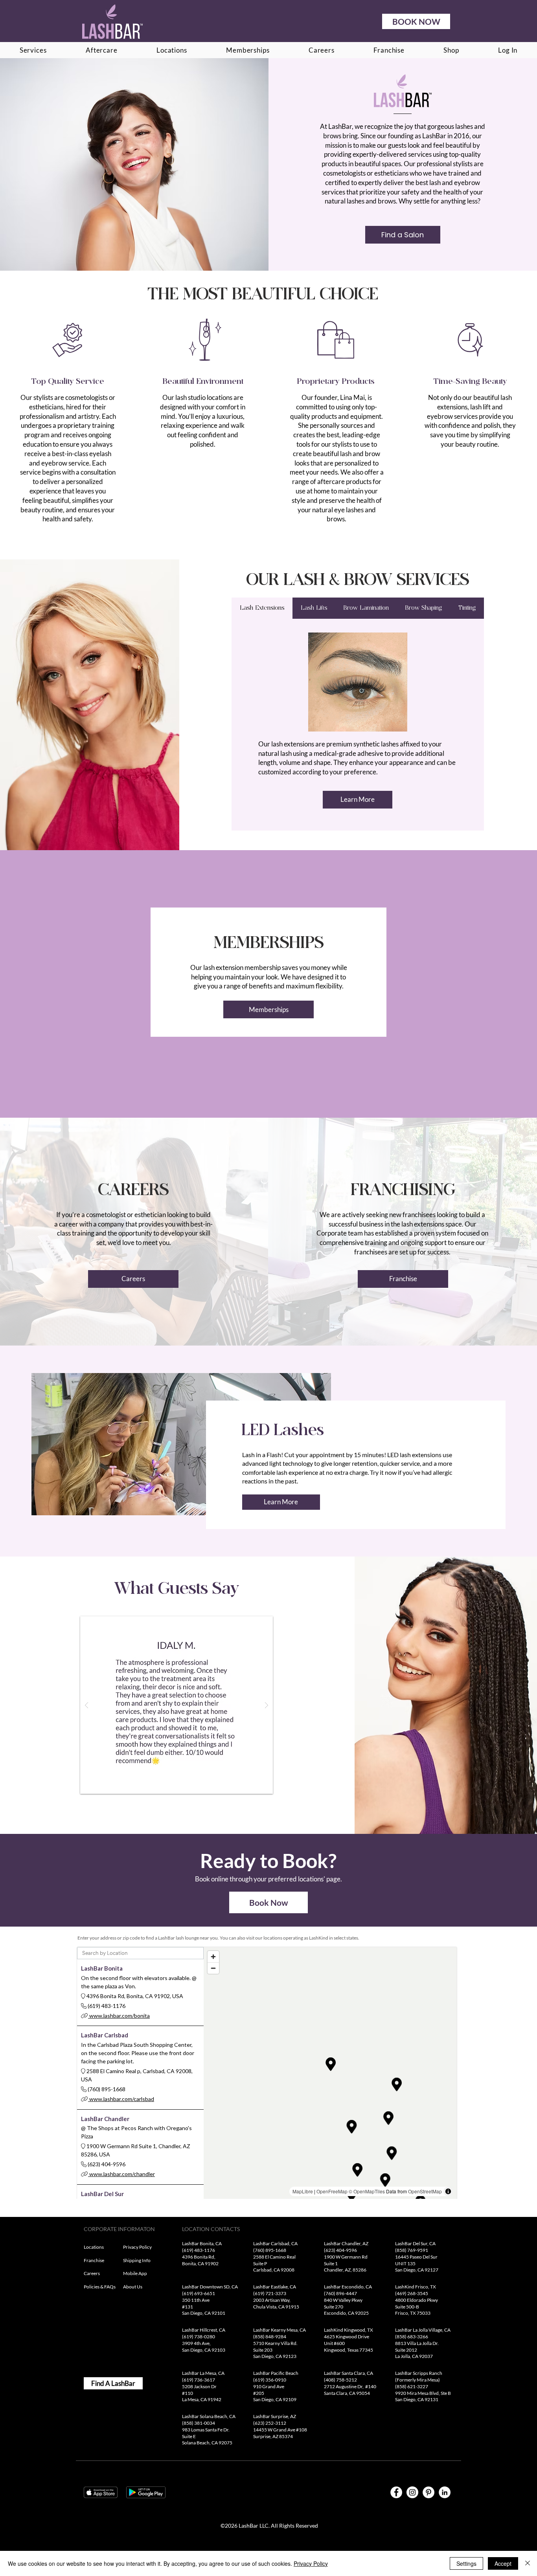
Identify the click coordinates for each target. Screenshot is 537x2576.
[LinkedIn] (445, 2492)
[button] (177, 1705)
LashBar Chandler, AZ (347, 2243)
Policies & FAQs (100, 2287)
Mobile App (135, 2273)
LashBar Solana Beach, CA (209, 2416)
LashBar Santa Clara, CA (348, 2373)
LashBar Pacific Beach (276, 2373)
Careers (92, 2273)
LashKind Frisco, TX (416, 2287)
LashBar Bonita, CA (202, 2243)
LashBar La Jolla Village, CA (423, 2330)
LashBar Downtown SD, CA (210, 2287)
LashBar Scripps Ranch (419, 2373)
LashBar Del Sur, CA (415, 2243)
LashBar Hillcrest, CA (204, 2330)
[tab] (262, 608)
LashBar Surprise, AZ (275, 2416)
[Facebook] (396, 2492)
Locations (94, 2247)
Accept (503, 2563)
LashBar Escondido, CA (348, 2287)
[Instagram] (412, 2492)
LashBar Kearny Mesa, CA (280, 2330)
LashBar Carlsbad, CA (276, 2243)
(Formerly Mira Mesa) (418, 2380)
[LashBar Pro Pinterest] (428, 2492)
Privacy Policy (137, 2247)
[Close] (528, 2563)
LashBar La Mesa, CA (204, 2373)
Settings (466, 2563)
